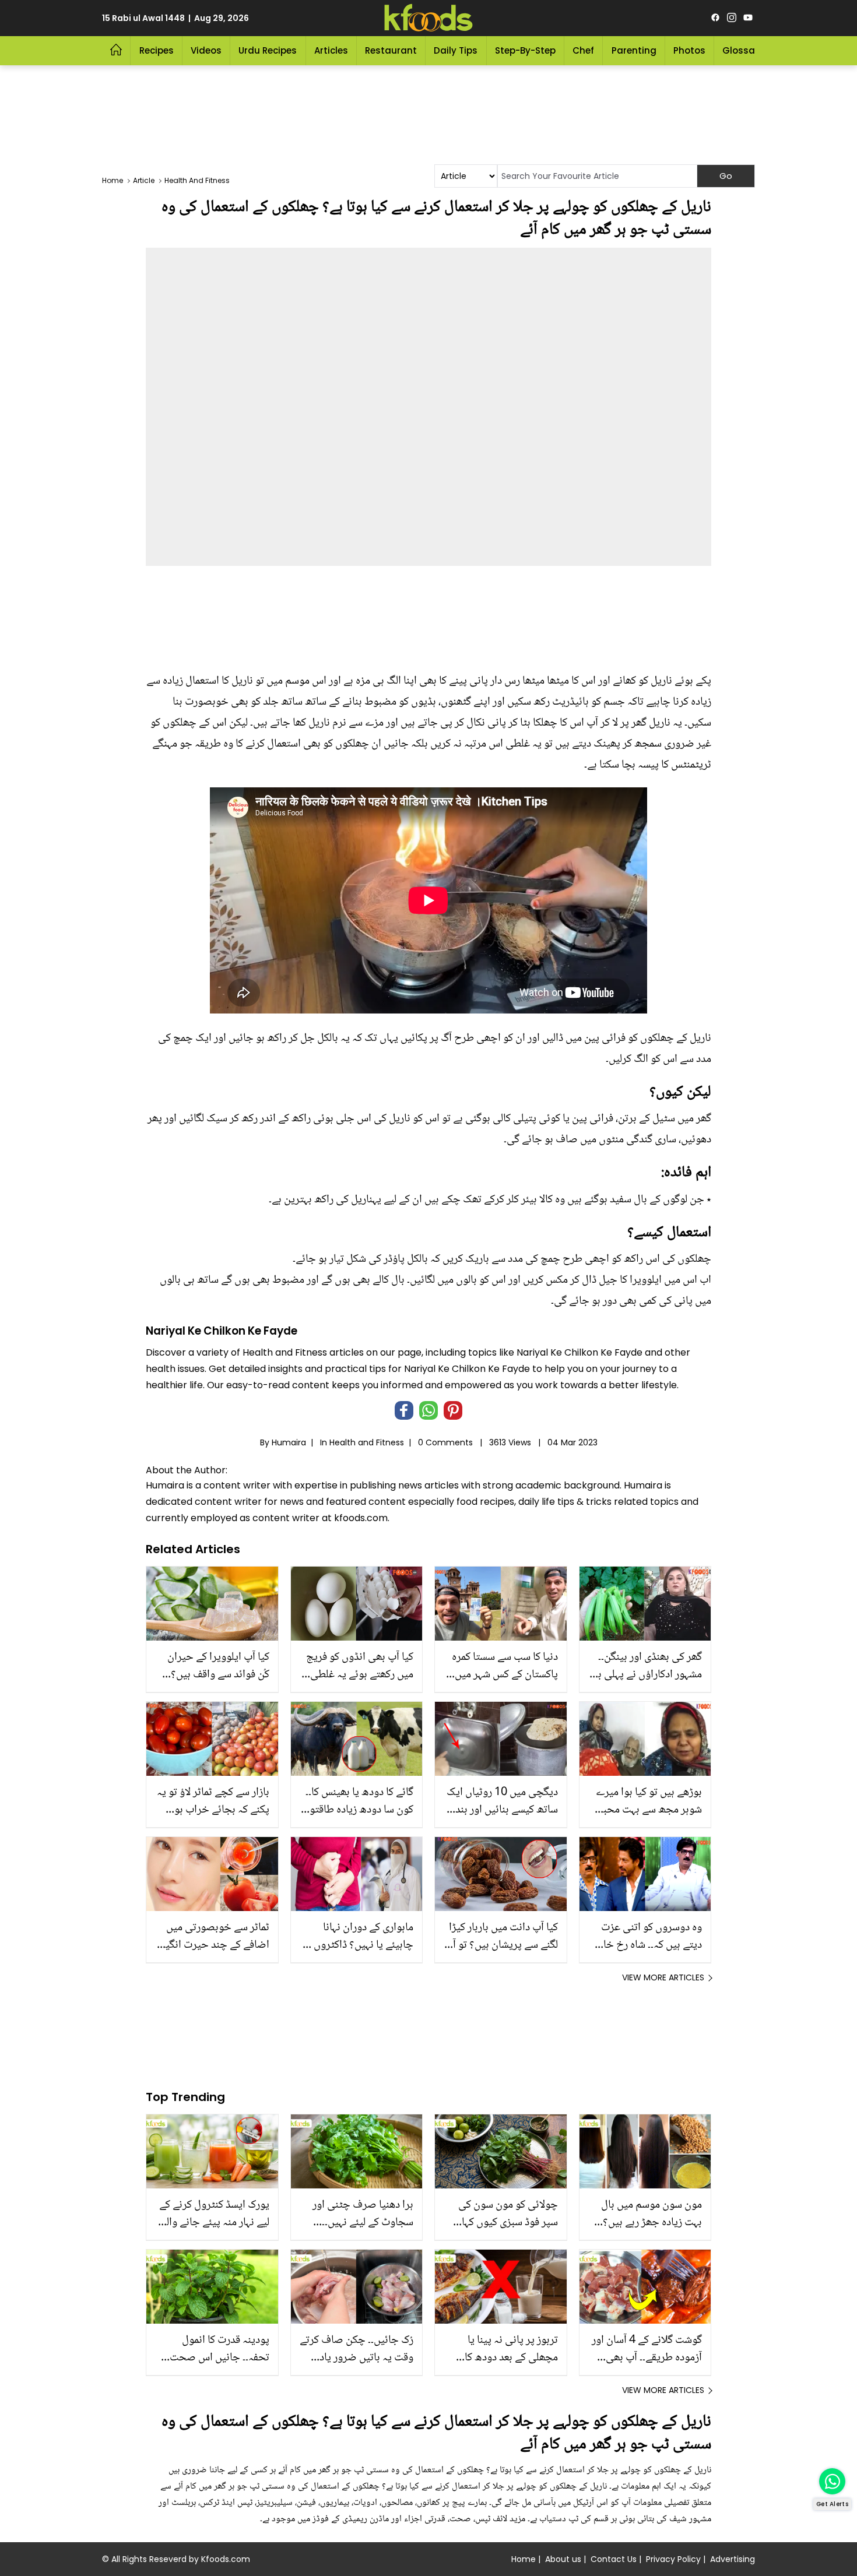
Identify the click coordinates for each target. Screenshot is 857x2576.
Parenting (634, 50)
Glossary (743, 50)
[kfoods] (428, 18)
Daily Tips (456, 50)
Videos (206, 50)
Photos (689, 50)
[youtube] (748, 18)
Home (524, 2559)
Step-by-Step (525, 50)
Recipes (157, 50)
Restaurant (391, 50)
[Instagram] (732, 18)
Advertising (733, 2559)
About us (563, 2559)
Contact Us (614, 2559)
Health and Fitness (367, 1442)
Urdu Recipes (268, 50)
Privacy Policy (673, 2559)
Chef (583, 50)
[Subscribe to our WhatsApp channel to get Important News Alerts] (832, 2481)
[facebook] (715, 18)
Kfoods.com (226, 2559)
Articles (331, 50)
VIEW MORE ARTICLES (663, 1977)
